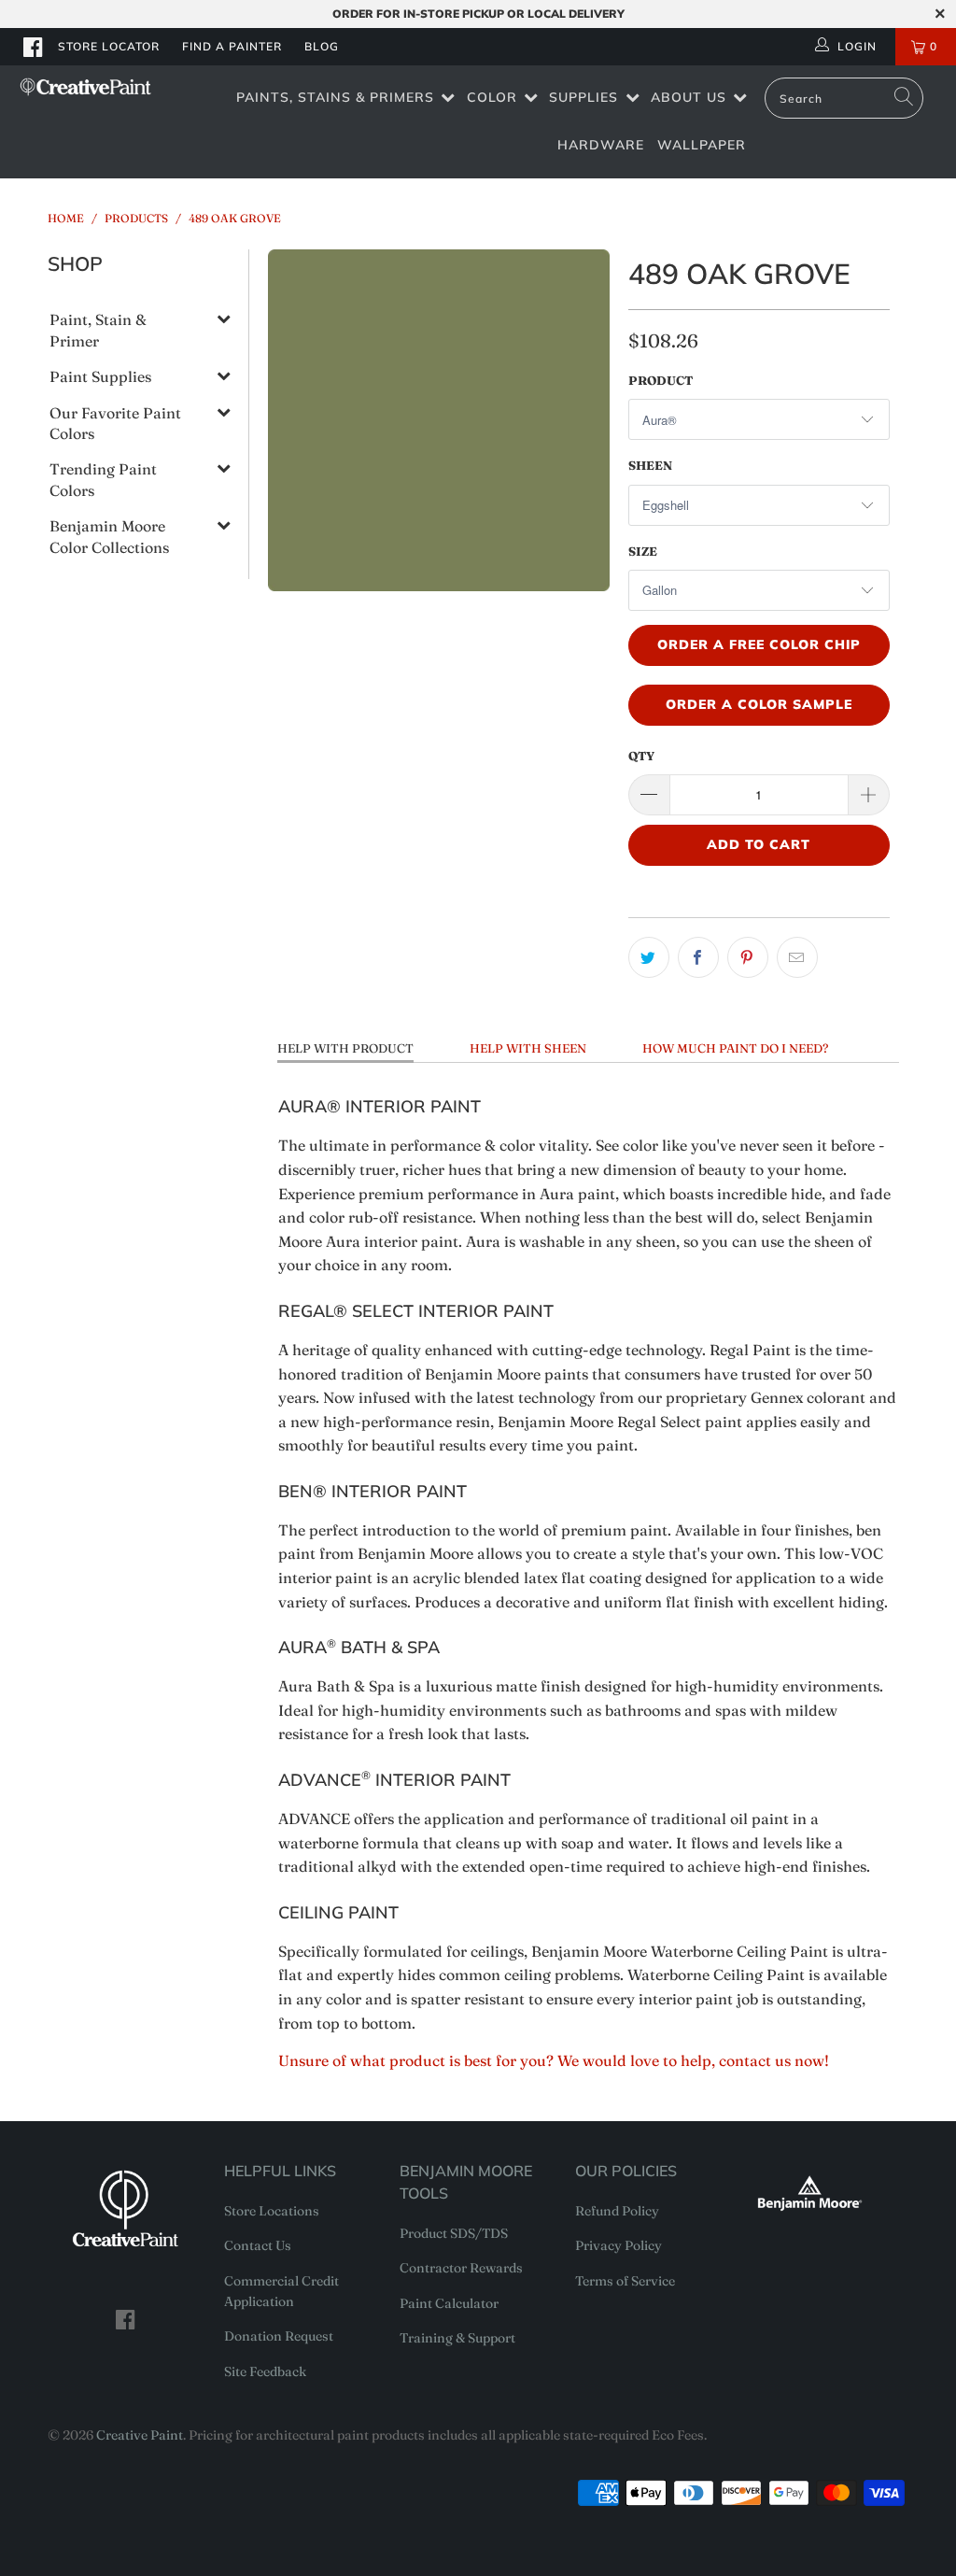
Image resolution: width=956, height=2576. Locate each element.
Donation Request (279, 2336)
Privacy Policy (619, 2245)
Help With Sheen (528, 1048)
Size (643, 551)
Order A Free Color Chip (759, 644)
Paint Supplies (100, 376)
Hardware (601, 145)
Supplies (583, 97)
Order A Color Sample (759, 704)
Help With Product (345, 1048)
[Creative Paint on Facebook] (34, 47)
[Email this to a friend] (797, 957)
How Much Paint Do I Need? (735, 1048)
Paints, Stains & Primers (335, 97)
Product (661, 380)
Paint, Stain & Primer (98, 330)
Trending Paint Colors (103, 479)
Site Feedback (265, 2371)
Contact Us (258, 2245)
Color (492, 97)
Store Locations (272, 2211)
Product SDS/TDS (454, 2233)
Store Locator (109, 46)
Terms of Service (625, 2281)
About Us (689, 97)
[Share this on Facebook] (698, 957)
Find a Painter (232, 46)
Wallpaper (702, 145)
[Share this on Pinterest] (748, 957)
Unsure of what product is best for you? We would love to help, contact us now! (554, 2060)
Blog (322, 46)
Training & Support (457, 2338)
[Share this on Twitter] (649, 957)
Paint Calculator (449, 2303)
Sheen (650, 465)
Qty (641, 756)
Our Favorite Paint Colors (115, 423)
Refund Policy (617, 2211)
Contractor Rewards (461, 2268)
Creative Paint (140, 2435)
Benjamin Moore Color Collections (109, 536)
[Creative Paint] (86, 87)
